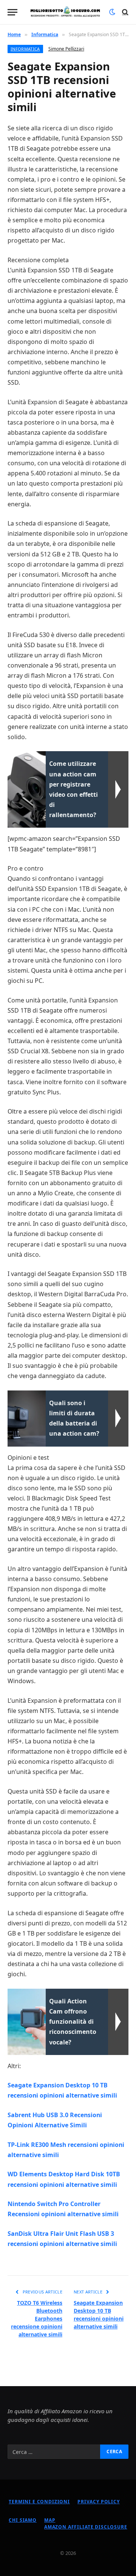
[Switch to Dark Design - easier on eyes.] (112, 12)
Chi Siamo (23, 2520)
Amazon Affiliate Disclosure (86, 2527)
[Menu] (12, 12)
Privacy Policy (99, 2502)
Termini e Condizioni (39, 2502)
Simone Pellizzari (66, 49)
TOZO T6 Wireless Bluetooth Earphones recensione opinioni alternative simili (37, 2319)
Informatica (25, 49)
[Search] (124, 12)
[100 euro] (65, 12)
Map (50, 2520)
